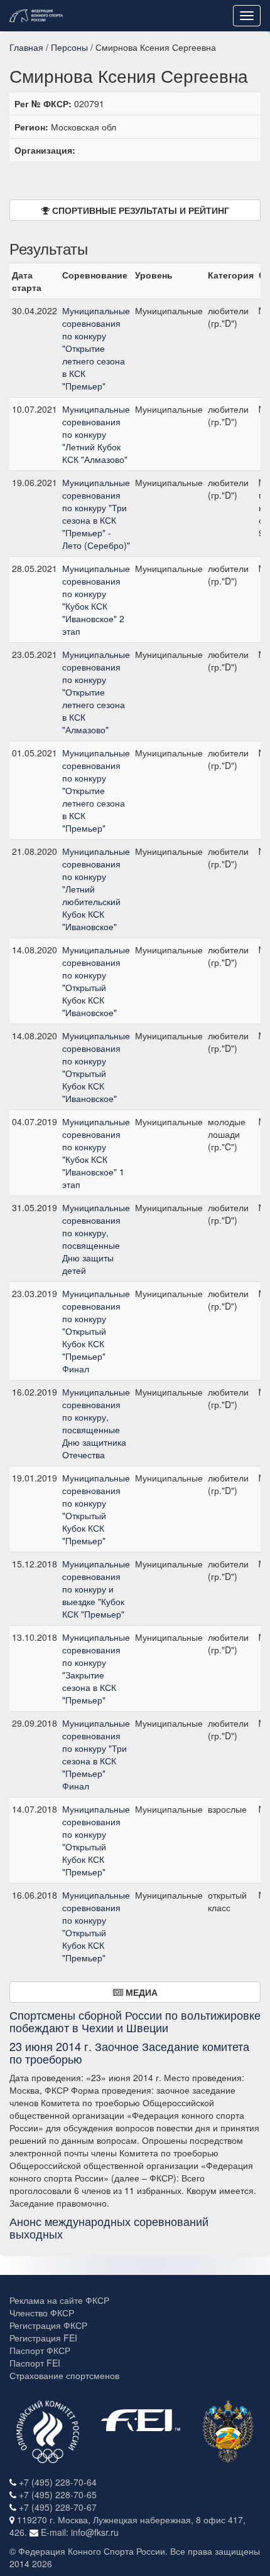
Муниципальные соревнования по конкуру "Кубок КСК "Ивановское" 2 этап (96, 600)
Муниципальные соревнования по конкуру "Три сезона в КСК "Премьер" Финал (96, 1754)
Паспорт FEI (35, 2363)
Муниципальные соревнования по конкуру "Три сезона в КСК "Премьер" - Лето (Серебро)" (96, 514)
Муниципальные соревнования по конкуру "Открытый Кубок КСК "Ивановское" (96, 981)
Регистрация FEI (43, 2338)
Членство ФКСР (42, 2313)
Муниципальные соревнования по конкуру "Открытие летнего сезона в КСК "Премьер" (96, 348)
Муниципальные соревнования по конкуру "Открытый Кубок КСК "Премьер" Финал (96, 1331)
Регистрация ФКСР (48, 2325)
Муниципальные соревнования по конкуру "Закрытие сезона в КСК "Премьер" (96, 1668)
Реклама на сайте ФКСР (59, 2300)
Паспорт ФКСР (40, 2350)
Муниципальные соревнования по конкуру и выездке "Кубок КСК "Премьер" (96, 1589)
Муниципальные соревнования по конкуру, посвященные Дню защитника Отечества (96, 1423)
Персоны (69, 47)
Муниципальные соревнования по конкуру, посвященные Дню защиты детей (96, 1239)
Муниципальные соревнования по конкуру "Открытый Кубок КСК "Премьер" (96, 1509)
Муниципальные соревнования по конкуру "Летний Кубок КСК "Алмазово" (96, 434)
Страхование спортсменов (64, 2375)
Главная (26, 47)
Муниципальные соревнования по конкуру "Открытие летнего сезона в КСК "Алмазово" (96, 692)
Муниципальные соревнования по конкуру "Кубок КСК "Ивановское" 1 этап (96, 1153)
